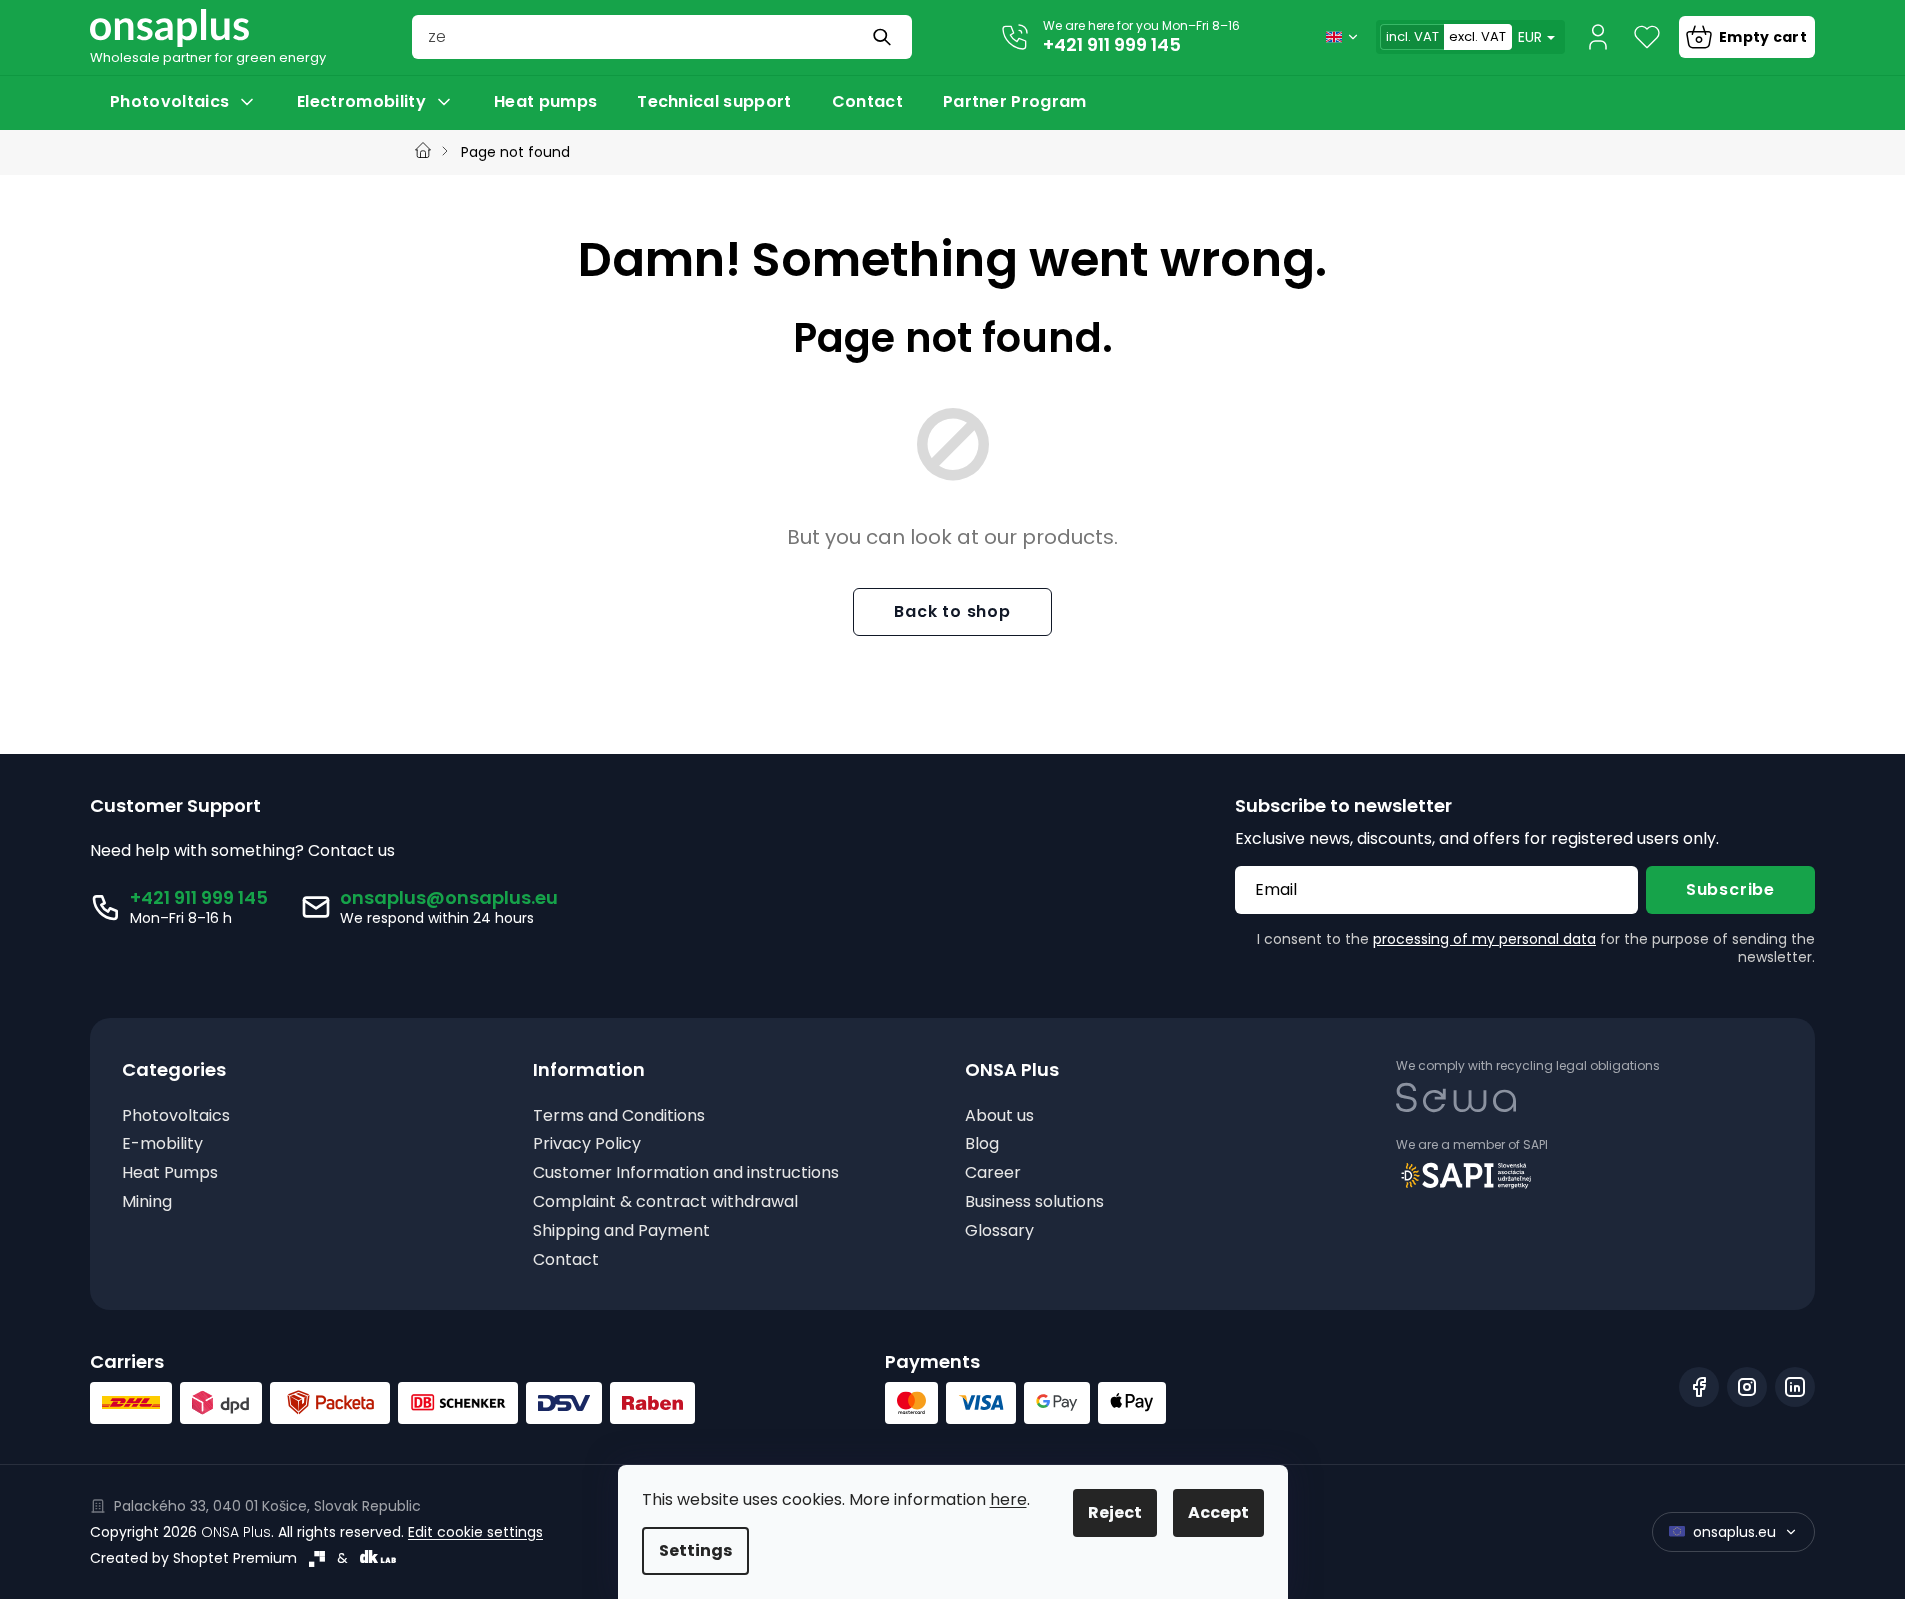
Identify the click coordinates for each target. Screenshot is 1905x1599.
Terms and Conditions (619, 1116)
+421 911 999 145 (1112, 44)
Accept (1218, 1512)
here (1008, 1499)
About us (999, 1116)
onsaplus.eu (1734, 1532)
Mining (147, 1202)
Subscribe (1730, 889)
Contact (566, 1260)
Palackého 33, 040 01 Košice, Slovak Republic (267, 1506)
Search (884, 37)
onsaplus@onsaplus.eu (449, 897)
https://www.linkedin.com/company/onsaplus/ (1795, 1387)
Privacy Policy (587, 1144)
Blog (982, 1144)
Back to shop (952, 611)
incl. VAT (1412, 36)
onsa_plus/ (1747, 1387)
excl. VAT (1477, 36)
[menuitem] (183, 102)
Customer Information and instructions (686, 1173)
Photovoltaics (176, 1116)
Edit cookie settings (475, 1532)
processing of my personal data (1484, 939)
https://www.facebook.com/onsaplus (1699, 1387)
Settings (695, 1550)
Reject (1115, 1512)
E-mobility (162, 1144)
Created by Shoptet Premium (193, 1558)
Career (993, 1173)
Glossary (999, 1231)
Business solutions (1034, 1202)
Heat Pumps (170, 1173)
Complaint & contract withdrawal (665, 1202)
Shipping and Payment (621, 1231)
